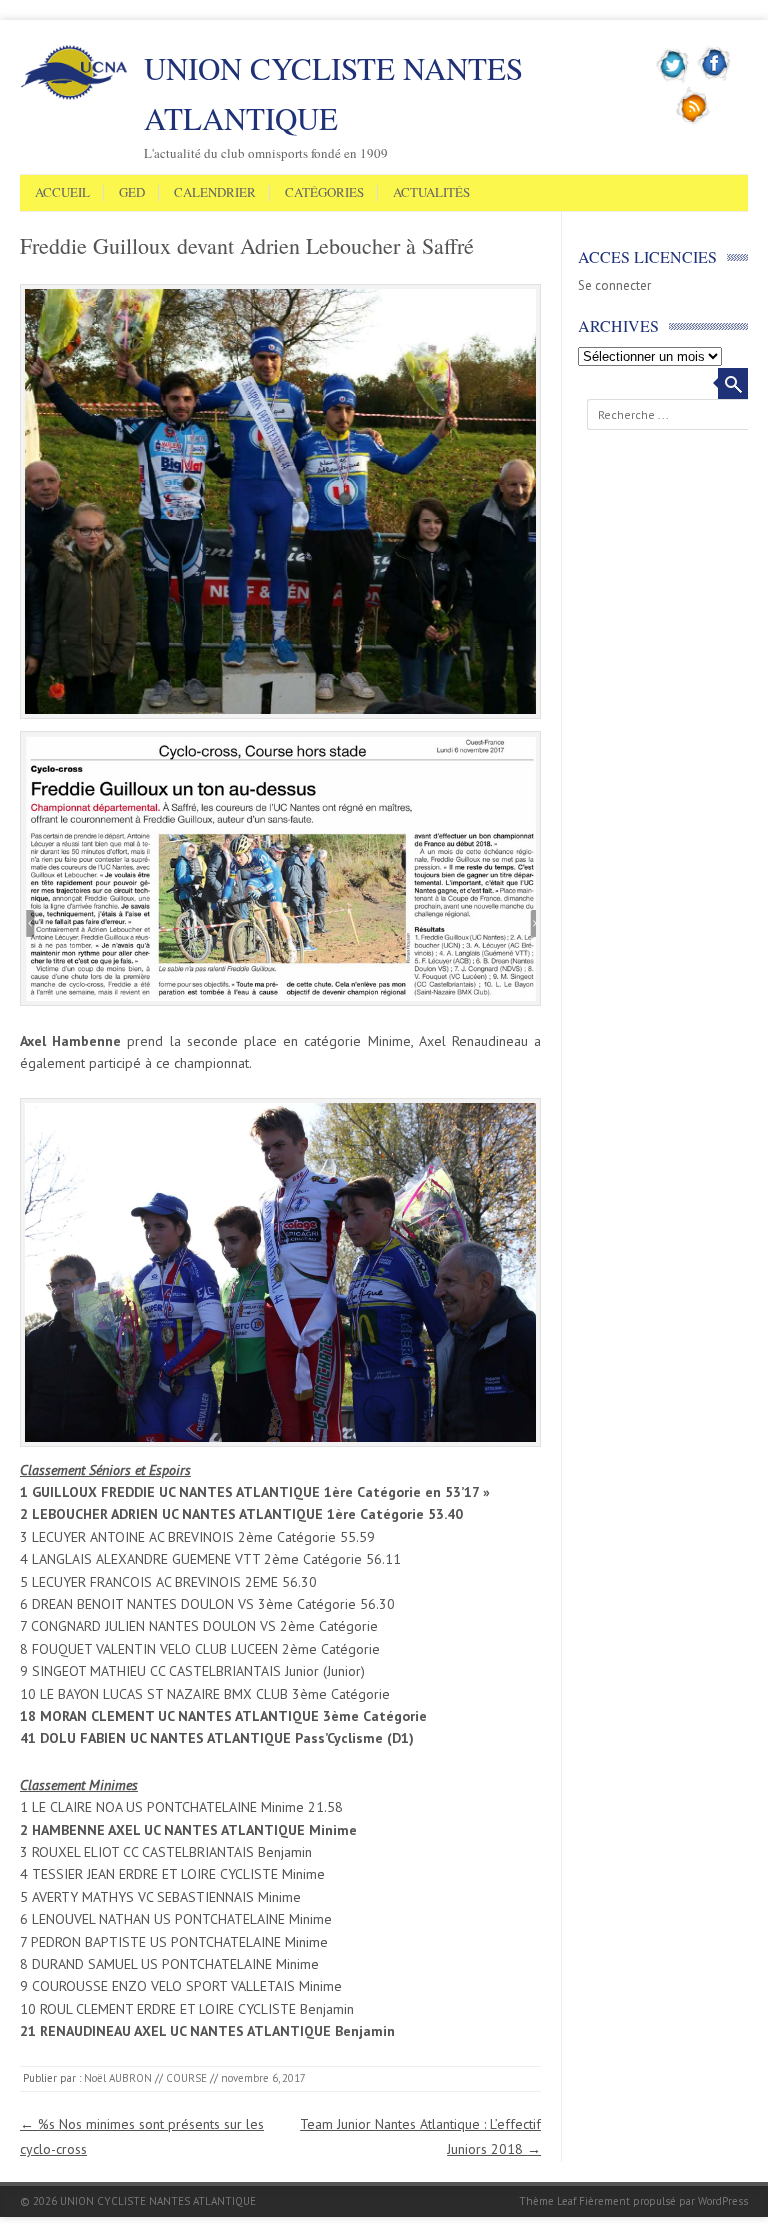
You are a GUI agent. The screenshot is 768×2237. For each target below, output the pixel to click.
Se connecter (614, 285)
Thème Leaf (547, 2201)
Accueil (62, 193)
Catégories (324, 193)
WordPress (723, 2201)
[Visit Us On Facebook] (714, 79)
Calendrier (215, 193)
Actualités (431, 193)
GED (132, 193)
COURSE (186, 2078)
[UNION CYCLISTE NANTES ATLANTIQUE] (74, 96)
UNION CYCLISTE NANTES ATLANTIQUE (333, 93)
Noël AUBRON (118, 2078)
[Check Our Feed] (693, 121)
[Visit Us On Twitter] (673, 79)
